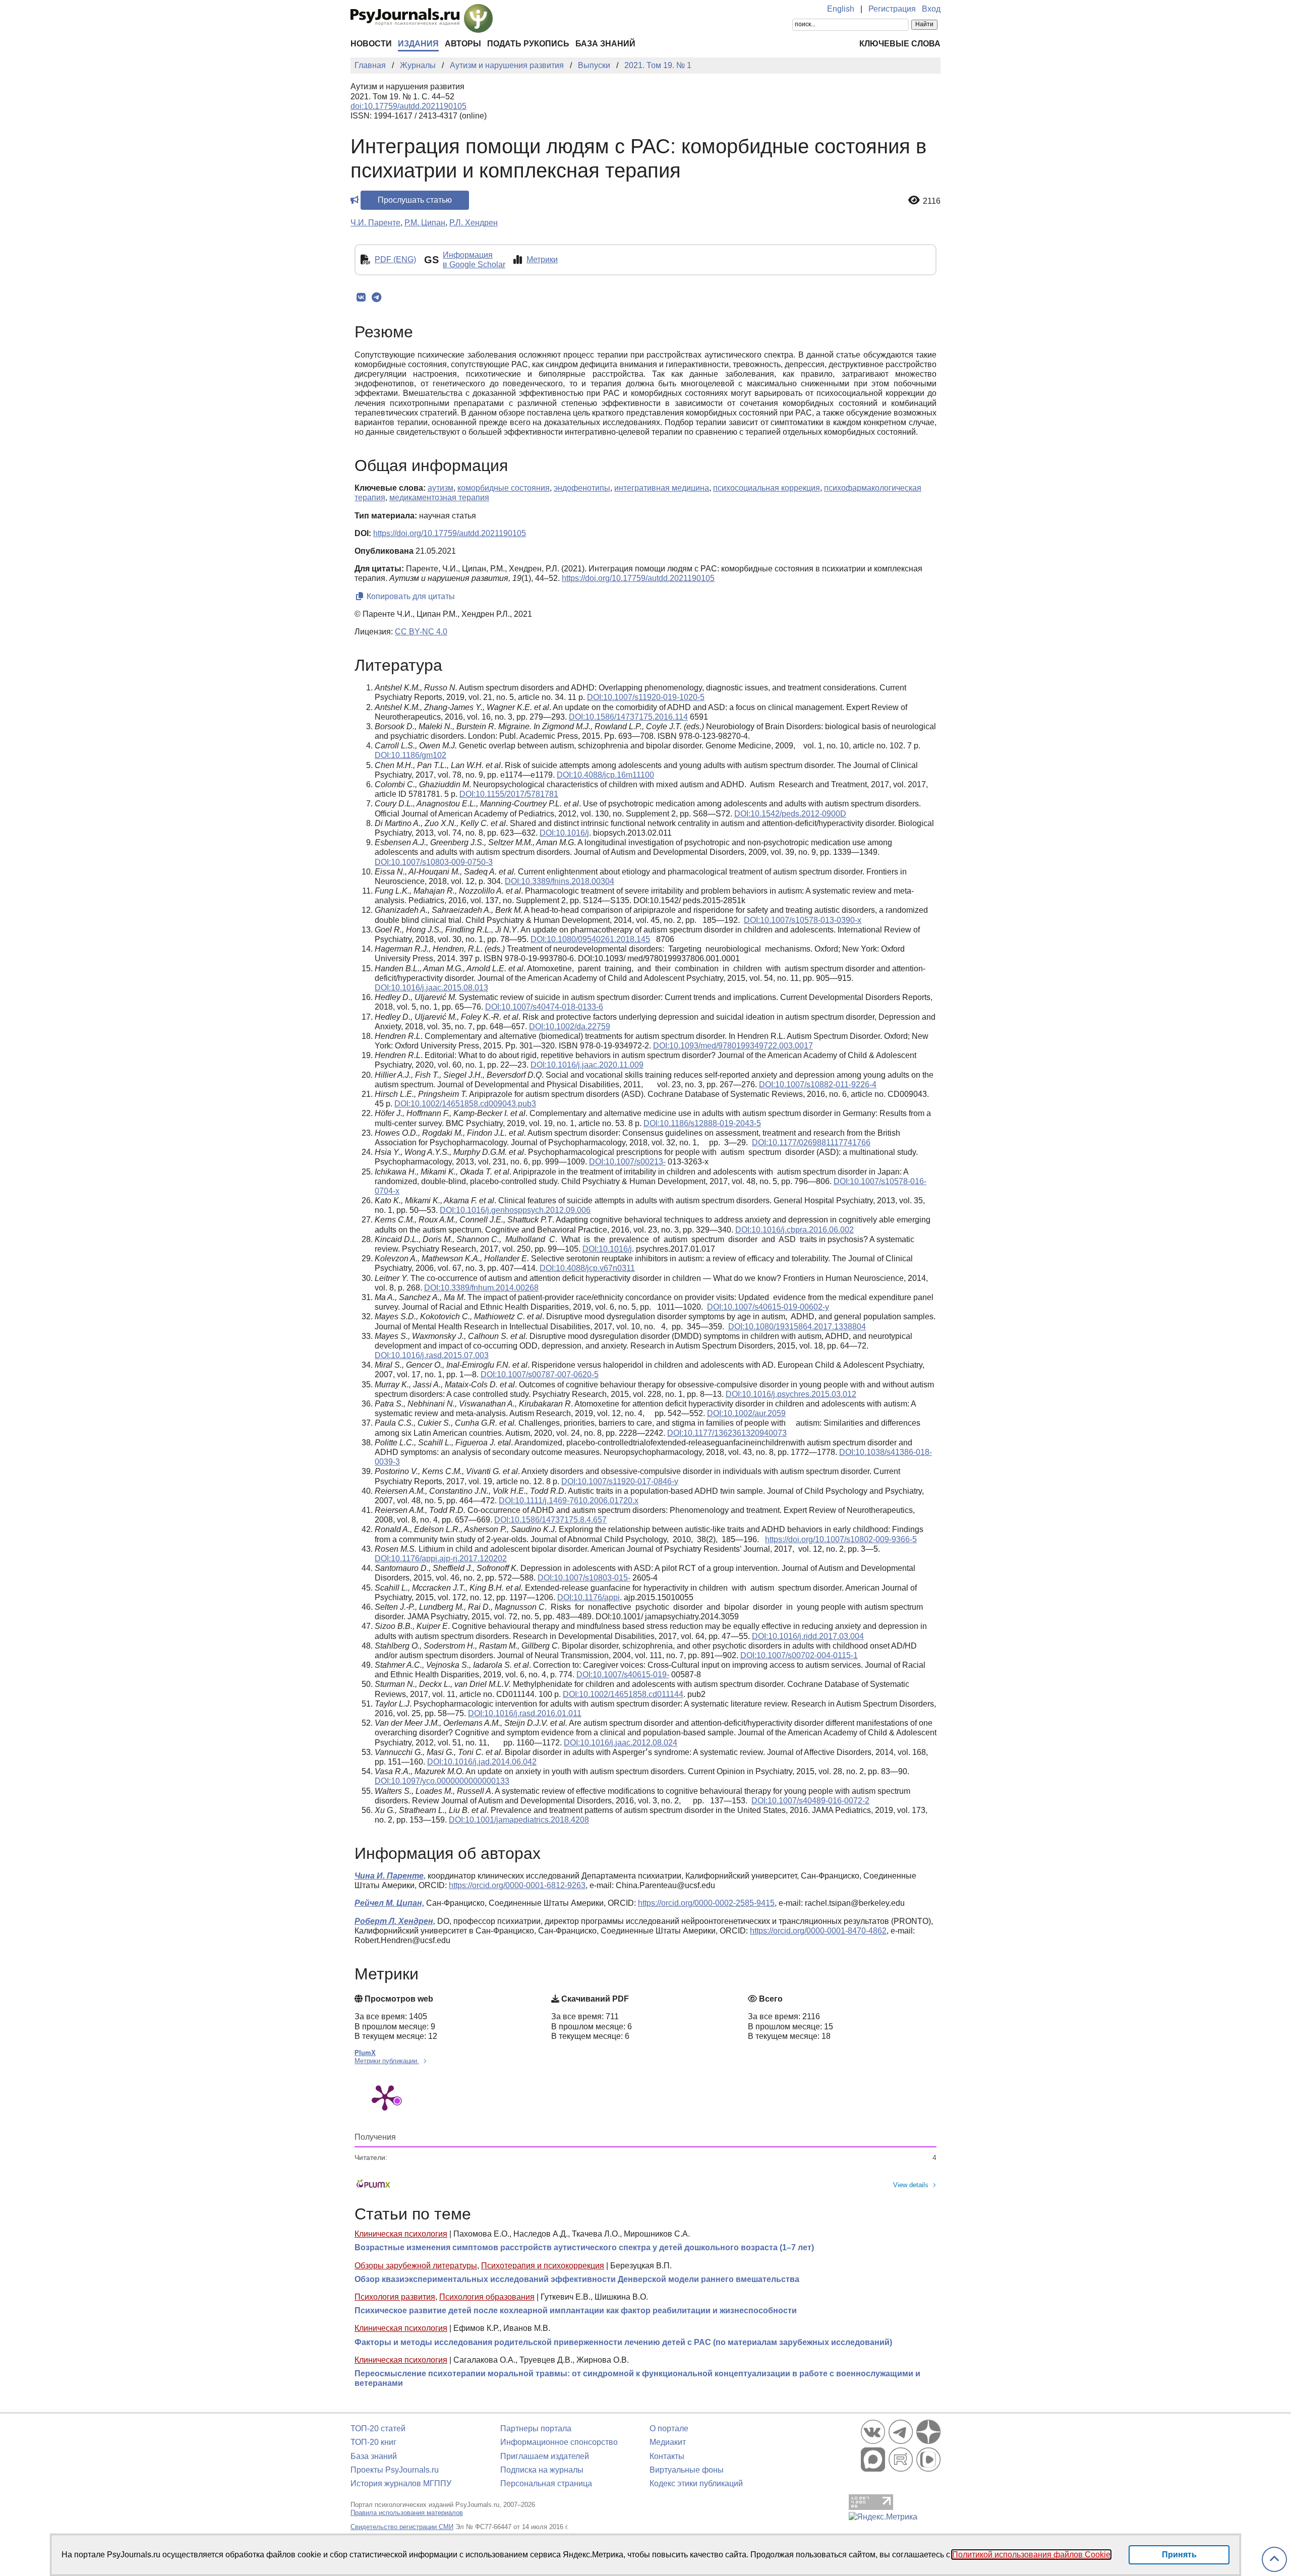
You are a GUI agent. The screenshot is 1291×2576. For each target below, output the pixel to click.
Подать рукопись (528, 44)
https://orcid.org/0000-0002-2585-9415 (706, 1903)
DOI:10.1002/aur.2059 (746, 1413)
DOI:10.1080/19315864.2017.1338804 (797, 1327)
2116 (932, 201)
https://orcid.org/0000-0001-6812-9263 (517, 1885)
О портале (669, 2428)
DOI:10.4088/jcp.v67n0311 (587, 1268)
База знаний (605, 44)
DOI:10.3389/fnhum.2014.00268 (481, 1288)
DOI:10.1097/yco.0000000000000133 (442, 1781)
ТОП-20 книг (373, 2442)
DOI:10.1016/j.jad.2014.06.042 (482, 1762)
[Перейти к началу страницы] (1274, 2560)
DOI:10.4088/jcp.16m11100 (605, 775)
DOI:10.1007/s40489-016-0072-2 (810, 1801)
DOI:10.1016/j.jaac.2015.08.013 (431, 988)
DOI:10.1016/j (564, 833)
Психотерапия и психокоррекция (543, 2266)
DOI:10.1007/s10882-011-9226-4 (818, 1085)
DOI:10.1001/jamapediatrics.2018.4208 (519, 1820)
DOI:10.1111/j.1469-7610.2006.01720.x (569, 1501)
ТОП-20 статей (378, 2428)
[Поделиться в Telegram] (376, 298)
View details (911, 2185)
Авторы (463, 44)
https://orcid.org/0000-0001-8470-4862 (818, 1931)
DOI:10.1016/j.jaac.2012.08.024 (621, 1743)
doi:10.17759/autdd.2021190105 (408, 106)
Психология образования (487, 2297)
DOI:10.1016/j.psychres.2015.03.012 (791, 1394)
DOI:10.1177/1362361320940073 (727, 1433)
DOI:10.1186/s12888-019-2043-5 (702, 1123)
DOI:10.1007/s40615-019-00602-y (768, 1307)
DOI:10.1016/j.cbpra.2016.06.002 (795, 1230)
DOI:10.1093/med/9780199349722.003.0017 (733, 1046)
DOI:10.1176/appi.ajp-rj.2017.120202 (441, 1559)
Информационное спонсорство (559, 2442)
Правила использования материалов (407, 2513)
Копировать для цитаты (410, 596)
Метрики (542, 259)
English (841, 9)
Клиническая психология (401, 2234)
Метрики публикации (387, 2061)
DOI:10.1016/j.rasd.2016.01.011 (525, 1713)
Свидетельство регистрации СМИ (402, 2527)
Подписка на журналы (542, 2470)
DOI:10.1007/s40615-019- (623, 1675)
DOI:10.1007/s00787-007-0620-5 (540, 1374)
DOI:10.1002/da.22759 (570, 1027)
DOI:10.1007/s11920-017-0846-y (620, 1481)
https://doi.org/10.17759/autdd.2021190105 (450, 533)
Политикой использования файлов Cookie (1031, 2555)
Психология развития (395, 2297)
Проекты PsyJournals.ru (395, 2470)
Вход (931, 9)
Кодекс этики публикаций (696, 2483)
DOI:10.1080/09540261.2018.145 (590, 939)
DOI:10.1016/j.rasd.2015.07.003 (432, 1355)
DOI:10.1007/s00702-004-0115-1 (799, 1655)
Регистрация (892, 9)
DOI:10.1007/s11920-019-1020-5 (646, 697)
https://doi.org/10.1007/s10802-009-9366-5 (841, 1539)
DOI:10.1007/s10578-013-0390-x (803, 920)
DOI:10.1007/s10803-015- (584, 1578)
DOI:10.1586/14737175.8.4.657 (550, 1520)
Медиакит (668, 2442)
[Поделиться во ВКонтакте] (361, 298)
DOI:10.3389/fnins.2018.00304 (560, 881)
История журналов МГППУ (401, 2483)
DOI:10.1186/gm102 (410, 755)
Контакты (667, 2456)
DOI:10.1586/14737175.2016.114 (628, 717)
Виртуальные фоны (687, 2470)
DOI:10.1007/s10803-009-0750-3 (434, 862)
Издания (418, 44)
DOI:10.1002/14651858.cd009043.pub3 (465, 1104)
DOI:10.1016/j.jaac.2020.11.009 (587, 1065)
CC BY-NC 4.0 (421, 632)
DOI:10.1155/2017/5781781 (509, 794)
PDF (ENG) (395, 259)
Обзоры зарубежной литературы (416, 2266)
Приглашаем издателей (545, 2456)
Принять (1179, 2555)
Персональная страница (546, 2483)
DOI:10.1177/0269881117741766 (811, 1143)
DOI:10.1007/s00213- (627, 1162)
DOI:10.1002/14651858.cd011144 (623, 1694)
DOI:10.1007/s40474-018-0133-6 (544, 1007)
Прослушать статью (415, 200)
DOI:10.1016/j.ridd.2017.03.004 (808, 1636)
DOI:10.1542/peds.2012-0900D (790, 814)
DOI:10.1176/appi (589, 1597)
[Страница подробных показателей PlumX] (385, 2097)
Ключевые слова (900, 44)
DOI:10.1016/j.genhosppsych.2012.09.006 (515, 1210)
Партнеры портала (536, 2428)
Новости (371, 44)
